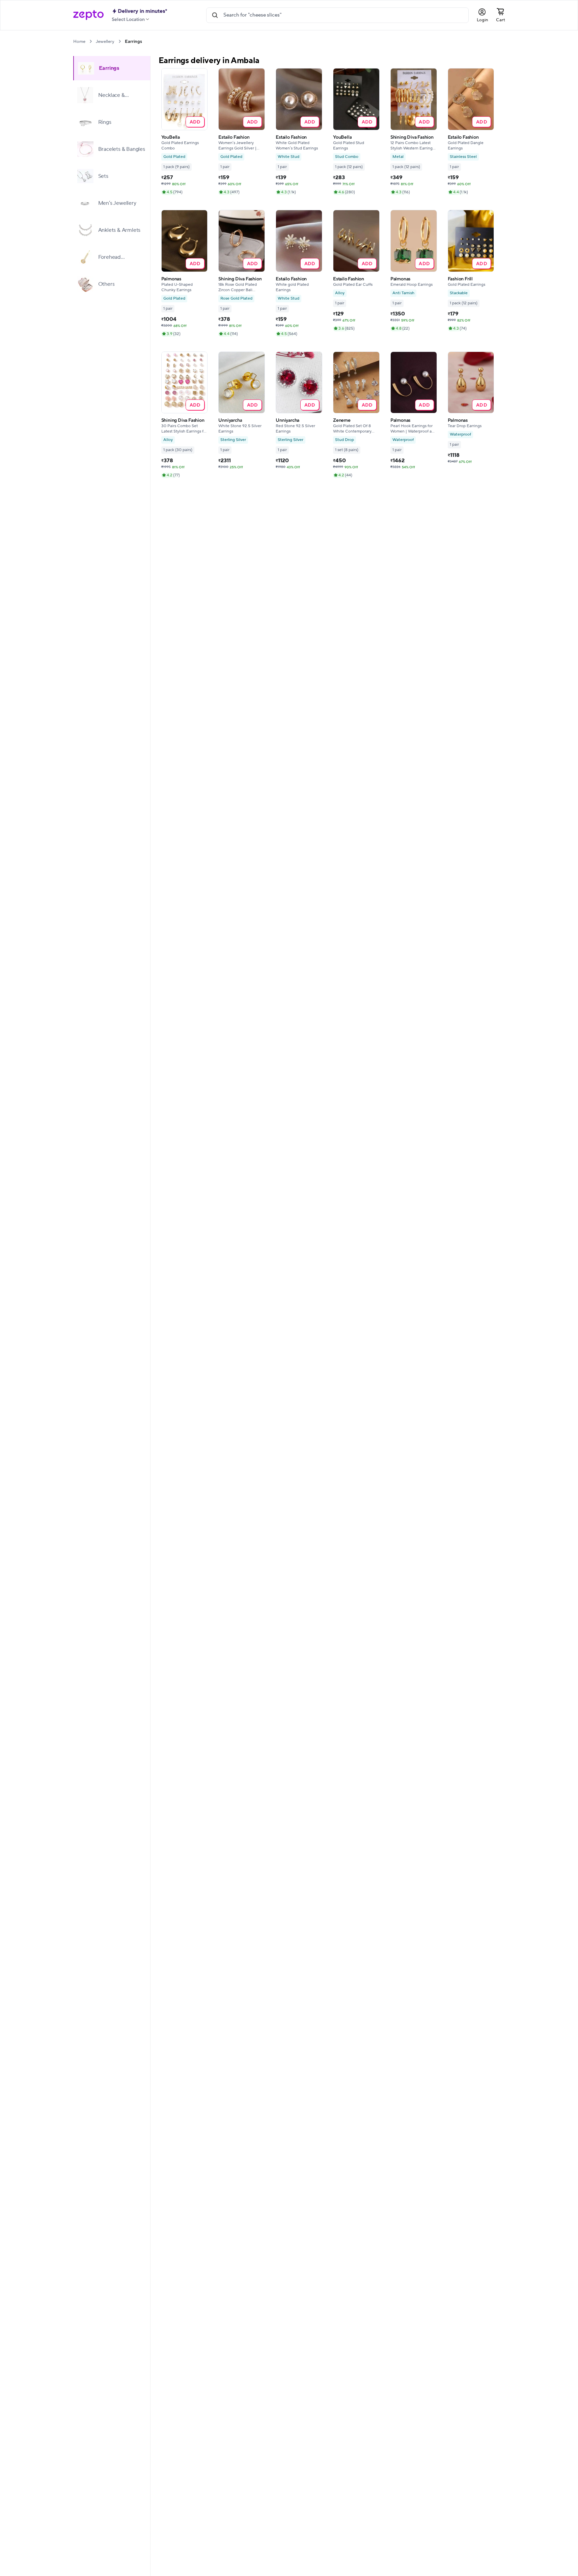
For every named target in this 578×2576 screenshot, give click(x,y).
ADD (195, 122)
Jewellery (105, 41)
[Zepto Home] (88, 15)
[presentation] (91, 41)
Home (79, 41)
